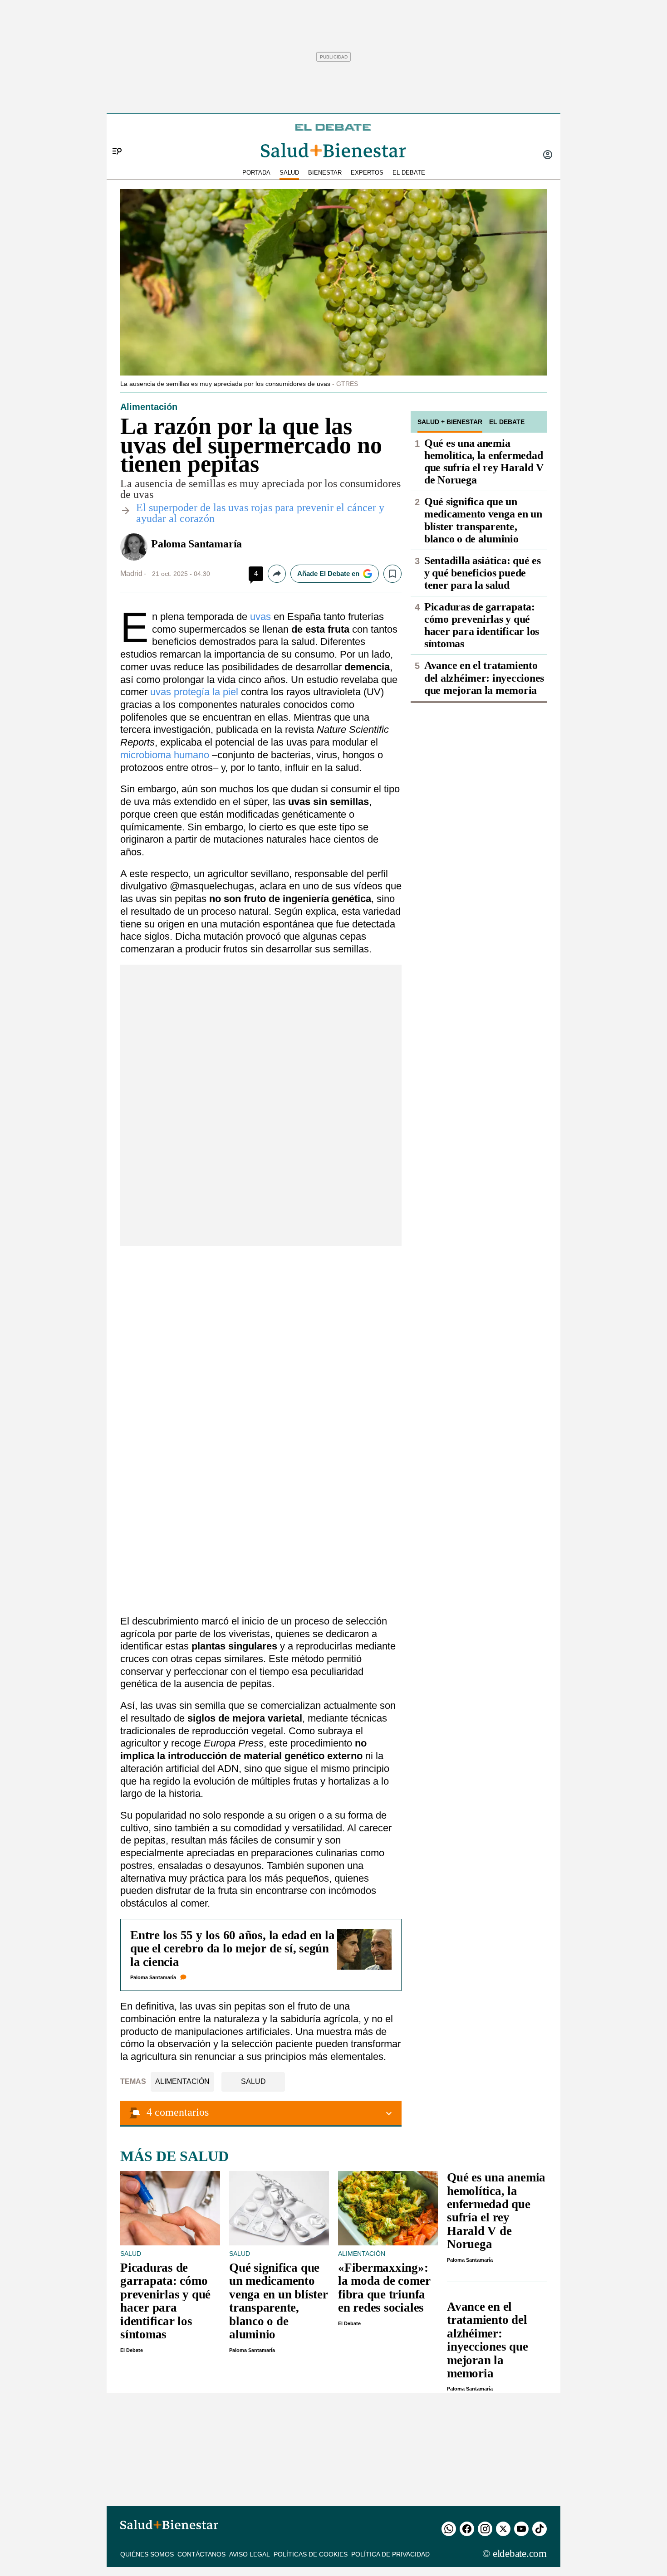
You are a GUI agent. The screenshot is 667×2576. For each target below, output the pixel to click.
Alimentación (182, 2081)
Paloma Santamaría (196, 544)
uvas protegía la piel (194, 692)
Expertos (367, 173)
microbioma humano (165, 755)
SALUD (289, 173)
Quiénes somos (147, 2554)
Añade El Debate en (328, 573)
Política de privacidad (390, 2554)
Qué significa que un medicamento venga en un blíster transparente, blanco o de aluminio (483, 520)
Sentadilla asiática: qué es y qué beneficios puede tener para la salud (483, 573)
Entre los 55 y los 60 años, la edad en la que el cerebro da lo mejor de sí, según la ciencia (233, 1949)
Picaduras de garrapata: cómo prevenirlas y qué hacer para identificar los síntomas (482, 625)
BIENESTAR (325, 173)
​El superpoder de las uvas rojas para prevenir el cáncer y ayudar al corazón (260, 513)
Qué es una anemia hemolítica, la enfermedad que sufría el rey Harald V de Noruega (484, 461)
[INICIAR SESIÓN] (548, 156)
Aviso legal (250, 2554)
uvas (260, 617)
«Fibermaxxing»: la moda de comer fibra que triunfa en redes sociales (384, 2288)
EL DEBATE (409, 173)
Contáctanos (201, 2554)
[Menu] (114, 136)
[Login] (548, 156)
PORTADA (256, 173)
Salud (253, 2081)
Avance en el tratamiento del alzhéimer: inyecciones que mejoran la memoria (484, 678)
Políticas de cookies (311, 2554)
